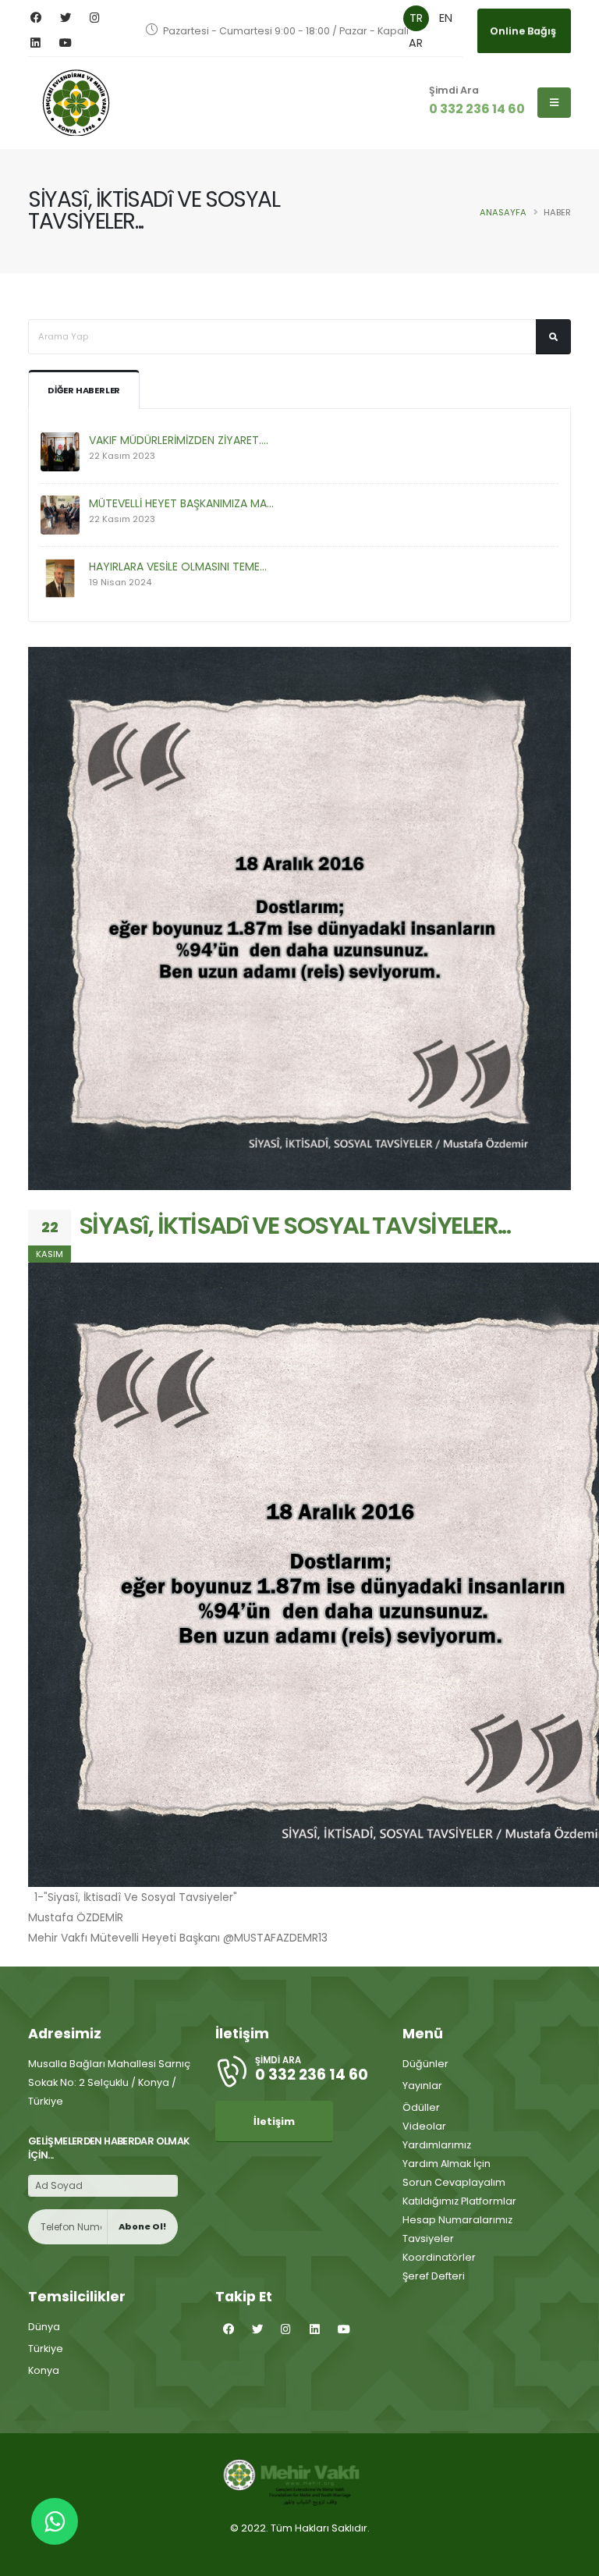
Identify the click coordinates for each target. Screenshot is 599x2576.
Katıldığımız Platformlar (459, 2201)
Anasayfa (503, 212)
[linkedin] (35, 43)
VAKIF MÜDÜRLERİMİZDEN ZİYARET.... (179, 440)
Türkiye (46, 2349)
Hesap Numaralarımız (457, 2220)
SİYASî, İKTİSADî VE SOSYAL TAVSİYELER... (294, 1226)
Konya (44, 2370)
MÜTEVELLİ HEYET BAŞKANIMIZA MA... (181, 503)
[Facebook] (35, 18)
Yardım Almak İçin (447, 2164)
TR (416, 18)
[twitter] (65, 18)
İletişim (274, 2121)
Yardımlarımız (437, 2145)
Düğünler (425, 2064)
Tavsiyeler (428, 2238)
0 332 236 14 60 (477, 109)
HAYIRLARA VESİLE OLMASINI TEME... (178, 567)
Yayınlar (422, 2086)
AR (416, 43)
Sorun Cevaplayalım (454, 2182)
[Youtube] (65, 43)
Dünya (44, 2327)
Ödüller (421, 2107)
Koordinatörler (439, 2257)
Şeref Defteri (434, 2276)
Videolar (424, 2126)
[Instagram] (95, 18)
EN (446, 18)
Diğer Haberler (84, 390)
